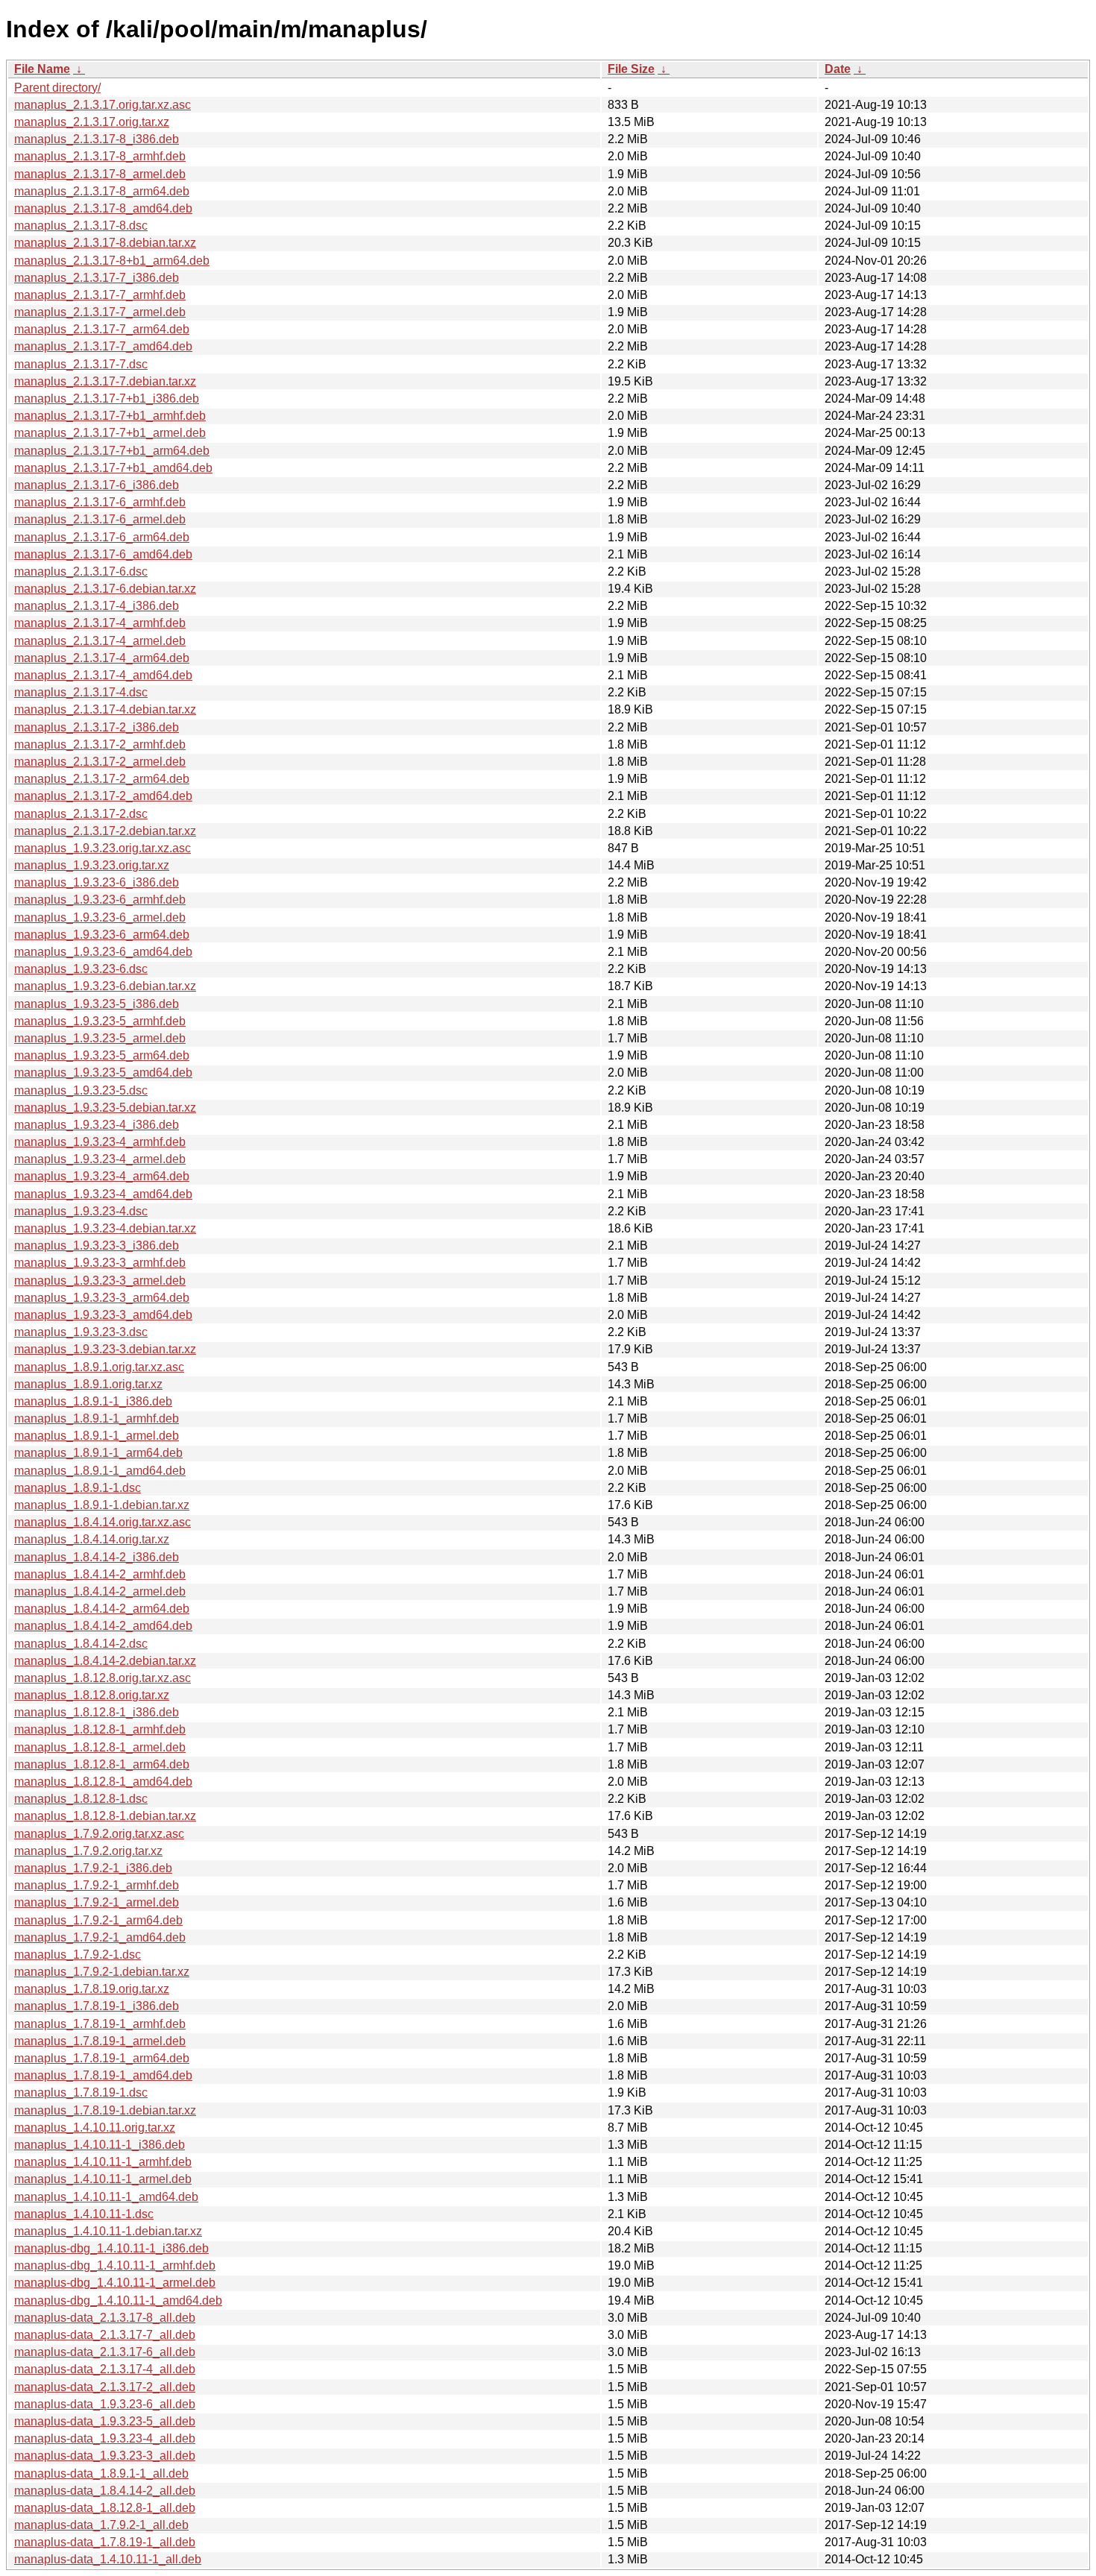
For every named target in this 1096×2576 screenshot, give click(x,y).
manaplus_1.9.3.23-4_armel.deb (100, 1159)
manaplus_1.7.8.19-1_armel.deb (100, 2041)
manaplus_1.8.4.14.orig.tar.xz (92, 1539)
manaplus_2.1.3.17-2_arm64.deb (102, 779)
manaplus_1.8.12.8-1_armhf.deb (100, 1729)
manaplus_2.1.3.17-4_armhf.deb (100, 623)
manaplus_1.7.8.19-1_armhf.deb (100, 2024)
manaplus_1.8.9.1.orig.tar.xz (88, 1384)
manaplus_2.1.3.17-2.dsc (81, 814)
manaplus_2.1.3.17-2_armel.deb (100, 762)
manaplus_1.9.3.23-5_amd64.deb (103, 1073)
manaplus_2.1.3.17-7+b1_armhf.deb (110, 416)
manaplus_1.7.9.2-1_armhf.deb (97, 1885)
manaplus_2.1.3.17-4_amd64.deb (103, 675)
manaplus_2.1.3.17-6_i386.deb (97, 485)
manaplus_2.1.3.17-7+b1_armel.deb (110, 433)
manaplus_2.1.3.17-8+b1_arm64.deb (112, 261)
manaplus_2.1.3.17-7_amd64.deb (103, 346)
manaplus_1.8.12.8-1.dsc (81, 1799)
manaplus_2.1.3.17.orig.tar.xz (92, 122)
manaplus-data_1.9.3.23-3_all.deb (105, 2456)
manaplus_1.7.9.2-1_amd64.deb (100, 1937)
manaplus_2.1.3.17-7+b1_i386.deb (107, 399)
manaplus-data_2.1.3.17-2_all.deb (105, 2387)
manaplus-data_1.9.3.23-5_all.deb (105, 2421)
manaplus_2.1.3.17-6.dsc (81, 571)
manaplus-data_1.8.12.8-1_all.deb (105, 2508)
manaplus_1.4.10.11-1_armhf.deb (103, 2162)
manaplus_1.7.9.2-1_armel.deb (97, 1902)
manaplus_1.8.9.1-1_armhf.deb (97, 1418)
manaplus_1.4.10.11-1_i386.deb (100, 2145)
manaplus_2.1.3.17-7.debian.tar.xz (105, 381)
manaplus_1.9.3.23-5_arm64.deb (102, 1055)
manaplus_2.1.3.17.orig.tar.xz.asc (103, 105)
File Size (631, 69)
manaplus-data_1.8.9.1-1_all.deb (101, 2473)
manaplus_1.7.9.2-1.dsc (78, 1955)
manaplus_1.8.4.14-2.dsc (81, 1644)
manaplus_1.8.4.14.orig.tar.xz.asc (103, 1522)
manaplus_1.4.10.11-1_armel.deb (103, 2179)
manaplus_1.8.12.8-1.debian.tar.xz (105, 1816)
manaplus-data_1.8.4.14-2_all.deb (105, 2491)
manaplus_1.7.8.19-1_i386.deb (97, 2006)
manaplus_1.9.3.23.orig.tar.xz (92, 865)
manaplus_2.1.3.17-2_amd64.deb (103, 796)
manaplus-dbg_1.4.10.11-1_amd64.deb (118, 2301)
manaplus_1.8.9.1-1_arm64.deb (98, 1453)
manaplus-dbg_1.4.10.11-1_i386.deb (111, 2248)
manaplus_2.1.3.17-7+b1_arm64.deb (112, 451)
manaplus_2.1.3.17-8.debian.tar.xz (105, 243)
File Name (42, 69)
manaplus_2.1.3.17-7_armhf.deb (100, 295)
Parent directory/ (57, 88)
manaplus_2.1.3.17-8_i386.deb (97, 139)
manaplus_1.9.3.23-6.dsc (81, 969)
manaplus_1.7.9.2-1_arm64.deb (98, 1920)
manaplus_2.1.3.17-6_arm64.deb (102, 537)
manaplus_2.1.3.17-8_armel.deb (100, 174)
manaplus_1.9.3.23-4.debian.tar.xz (105, 1228)
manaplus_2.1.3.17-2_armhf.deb (100, 744)
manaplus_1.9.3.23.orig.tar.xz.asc (103, 848)
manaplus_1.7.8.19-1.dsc (81, 2092)
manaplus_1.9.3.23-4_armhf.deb (100, 1142)
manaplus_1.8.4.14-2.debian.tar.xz (105, 1661)
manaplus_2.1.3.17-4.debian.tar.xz (105, 709)
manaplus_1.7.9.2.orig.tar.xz (88, 1851)
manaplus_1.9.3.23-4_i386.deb (97, 1125)
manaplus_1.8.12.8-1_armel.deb (100, 1747)
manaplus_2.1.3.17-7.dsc (81, 364)
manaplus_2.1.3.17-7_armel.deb (100, 312)
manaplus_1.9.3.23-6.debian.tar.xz (105, 986)
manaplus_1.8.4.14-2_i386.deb (97, 1557)
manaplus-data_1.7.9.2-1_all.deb (101, 2525)
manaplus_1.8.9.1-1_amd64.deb (100, 1471)
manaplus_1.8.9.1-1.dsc (78, 1488)
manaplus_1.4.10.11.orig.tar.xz (95, 2128)
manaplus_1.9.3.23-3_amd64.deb (103, 1315)
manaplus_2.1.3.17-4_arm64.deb (102, 658)
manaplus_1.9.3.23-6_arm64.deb (102, 935)
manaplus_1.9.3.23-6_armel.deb (100, 917)
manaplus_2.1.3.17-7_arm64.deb (102, 329)
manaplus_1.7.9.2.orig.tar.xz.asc (99, 1834)
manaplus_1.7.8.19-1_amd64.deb (103, 2075)
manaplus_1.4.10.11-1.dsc (84, 2214)
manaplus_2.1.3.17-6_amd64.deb (103, 554)
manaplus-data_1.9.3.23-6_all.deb (105, 2404)
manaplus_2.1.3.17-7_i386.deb (97, 278)
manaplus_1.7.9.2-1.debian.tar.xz (102, 1972)
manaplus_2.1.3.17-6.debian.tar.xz (105, 589)
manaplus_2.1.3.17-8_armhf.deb (100, 156)
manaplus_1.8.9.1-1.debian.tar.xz (102, 1505)
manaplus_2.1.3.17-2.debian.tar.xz (105, 831)
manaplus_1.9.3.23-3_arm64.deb (102, 1298)
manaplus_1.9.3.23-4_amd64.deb (103, 1194)
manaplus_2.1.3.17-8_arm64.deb (102, 191)
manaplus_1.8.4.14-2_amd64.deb (103, 1626)
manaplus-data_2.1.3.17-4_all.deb (105, 2369)
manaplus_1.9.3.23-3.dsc (81, 1332)
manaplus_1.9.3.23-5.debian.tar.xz (105, 1108)
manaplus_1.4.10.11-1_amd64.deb (106, 2197)
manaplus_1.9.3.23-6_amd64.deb (103, 952)
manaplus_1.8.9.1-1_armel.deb (97, 1436)
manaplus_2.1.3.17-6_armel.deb (100, 519)
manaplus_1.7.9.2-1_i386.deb (93, 1868)
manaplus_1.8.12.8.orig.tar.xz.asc (103, 1678)
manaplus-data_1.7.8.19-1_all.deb (105, 2542)
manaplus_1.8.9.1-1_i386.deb (93, 1401)
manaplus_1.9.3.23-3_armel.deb (100, 1281)
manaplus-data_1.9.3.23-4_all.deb (105, 2438)
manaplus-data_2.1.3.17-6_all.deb (105, 2352)
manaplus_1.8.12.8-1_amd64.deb (103, 1782)
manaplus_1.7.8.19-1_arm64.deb (102, 2058)
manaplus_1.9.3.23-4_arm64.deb (102, 1176)
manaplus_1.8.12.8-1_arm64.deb (102, 1764)
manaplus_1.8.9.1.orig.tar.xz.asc (99, 1367)
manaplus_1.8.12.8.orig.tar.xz (92, 1695)
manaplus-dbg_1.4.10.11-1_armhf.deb (115, 2265)
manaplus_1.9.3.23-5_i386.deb (97, 1004)
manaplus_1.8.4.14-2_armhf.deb (100, 1574)
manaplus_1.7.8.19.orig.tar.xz (92, 1989)
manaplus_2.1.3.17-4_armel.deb (100, 641)
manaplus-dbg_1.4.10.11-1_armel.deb (115, 2283)
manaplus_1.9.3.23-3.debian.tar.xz (105, 1349)
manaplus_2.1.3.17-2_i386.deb (97, 727)
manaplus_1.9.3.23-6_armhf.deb (100, 900)
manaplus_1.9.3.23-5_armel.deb (100, 1038)
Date (838, 69)
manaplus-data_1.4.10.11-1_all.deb (108, 2559)
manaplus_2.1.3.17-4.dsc (81, 692)
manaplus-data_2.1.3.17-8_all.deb (105, 2318)
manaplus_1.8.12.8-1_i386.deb (97, 1712)
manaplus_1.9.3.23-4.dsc (81, 1211)
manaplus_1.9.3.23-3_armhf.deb (100, 1263)
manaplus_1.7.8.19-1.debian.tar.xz (105, 2110)
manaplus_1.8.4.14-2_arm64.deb (102, 1609)
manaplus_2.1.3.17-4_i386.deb (97, 606)
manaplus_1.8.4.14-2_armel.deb (100, 1591)
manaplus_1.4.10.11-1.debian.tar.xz (108, 2231)
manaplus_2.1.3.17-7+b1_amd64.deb (113, 468)
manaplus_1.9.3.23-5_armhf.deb (100, 1021)
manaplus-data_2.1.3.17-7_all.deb (105, 2335)
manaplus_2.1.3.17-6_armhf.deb (100, 502)
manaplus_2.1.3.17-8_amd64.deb (103, 208)
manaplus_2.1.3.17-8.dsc (81, 226)
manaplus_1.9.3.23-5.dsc (81, 1090)
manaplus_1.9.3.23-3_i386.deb (97, 1246)
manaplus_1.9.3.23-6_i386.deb (97, 882)
